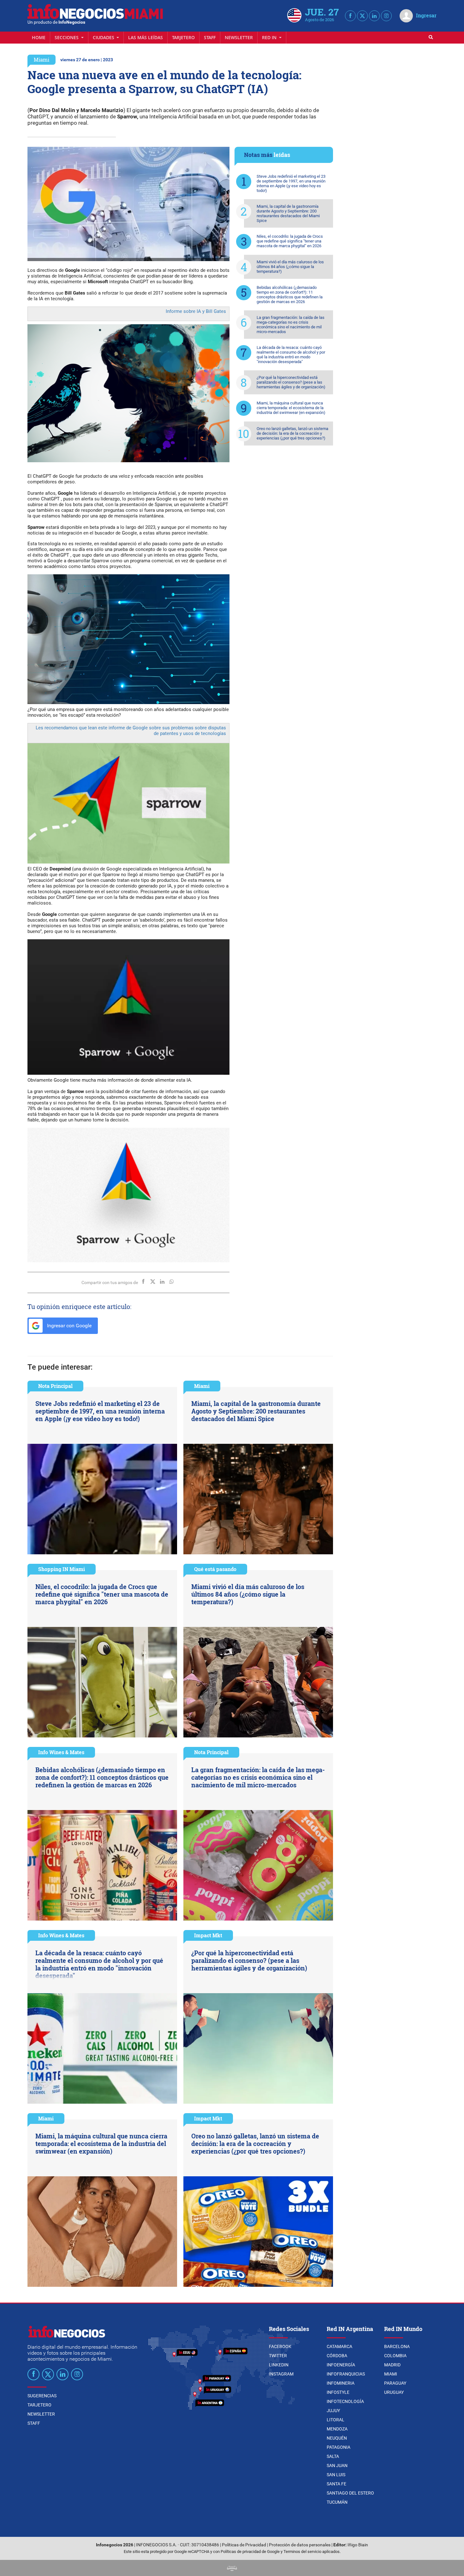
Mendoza (337, 2429)
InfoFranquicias (346, 2374)
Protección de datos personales (300, 2545)
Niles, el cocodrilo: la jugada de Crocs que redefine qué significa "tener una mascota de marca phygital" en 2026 (290, 241)
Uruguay (394, 2392)
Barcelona (397, 2346)
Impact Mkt (208, 1935)
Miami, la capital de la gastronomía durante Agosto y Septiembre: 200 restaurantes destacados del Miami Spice (288, 213)
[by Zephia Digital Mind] (232, 2568)
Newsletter (239, 37)
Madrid (392, 2365)
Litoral (336, 2420)
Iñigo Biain (358, 2545)
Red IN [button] (270, 37)
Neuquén (337, 2438)
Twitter (278, 2356)
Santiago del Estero (350, 2493)
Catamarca (339, 2346)
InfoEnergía (341, 2365)
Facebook (280, 2346)
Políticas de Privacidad (244, 2545)
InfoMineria (341, 2383)
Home (39, 37)
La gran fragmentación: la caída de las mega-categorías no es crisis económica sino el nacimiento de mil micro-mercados (291, 325)
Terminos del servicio (302, 2552)
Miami (42, 60)
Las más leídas (146, 37)
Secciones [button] (67, 37)
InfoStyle (338, 2392)
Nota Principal (55, 1386)
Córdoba (337, 2356)
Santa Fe (336, 2484)
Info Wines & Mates (61, 1752)
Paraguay (395, 2383)
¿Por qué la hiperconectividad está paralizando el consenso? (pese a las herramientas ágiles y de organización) (291, 382)
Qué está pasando (215, 1569)
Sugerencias (42, 2396)
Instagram (281, 2374)
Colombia (395, 2356)
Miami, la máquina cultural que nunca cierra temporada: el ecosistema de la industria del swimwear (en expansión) (291, 408)
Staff (210, 37)
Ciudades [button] (104, 37)
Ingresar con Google (69, 1326)
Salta (333, 2456)
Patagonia (339, 2447)
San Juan (337, 2465)
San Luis (336, 2475)
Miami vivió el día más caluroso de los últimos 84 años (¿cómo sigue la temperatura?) (290, 267)
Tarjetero (183, 37)
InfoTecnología (345, 2401)
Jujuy (333, 2411)
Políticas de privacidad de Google (250, 2552)
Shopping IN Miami (62, 1569)
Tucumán (337, 2502)
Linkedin (279, 2365)
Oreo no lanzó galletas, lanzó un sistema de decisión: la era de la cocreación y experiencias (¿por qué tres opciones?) (292, 433)
